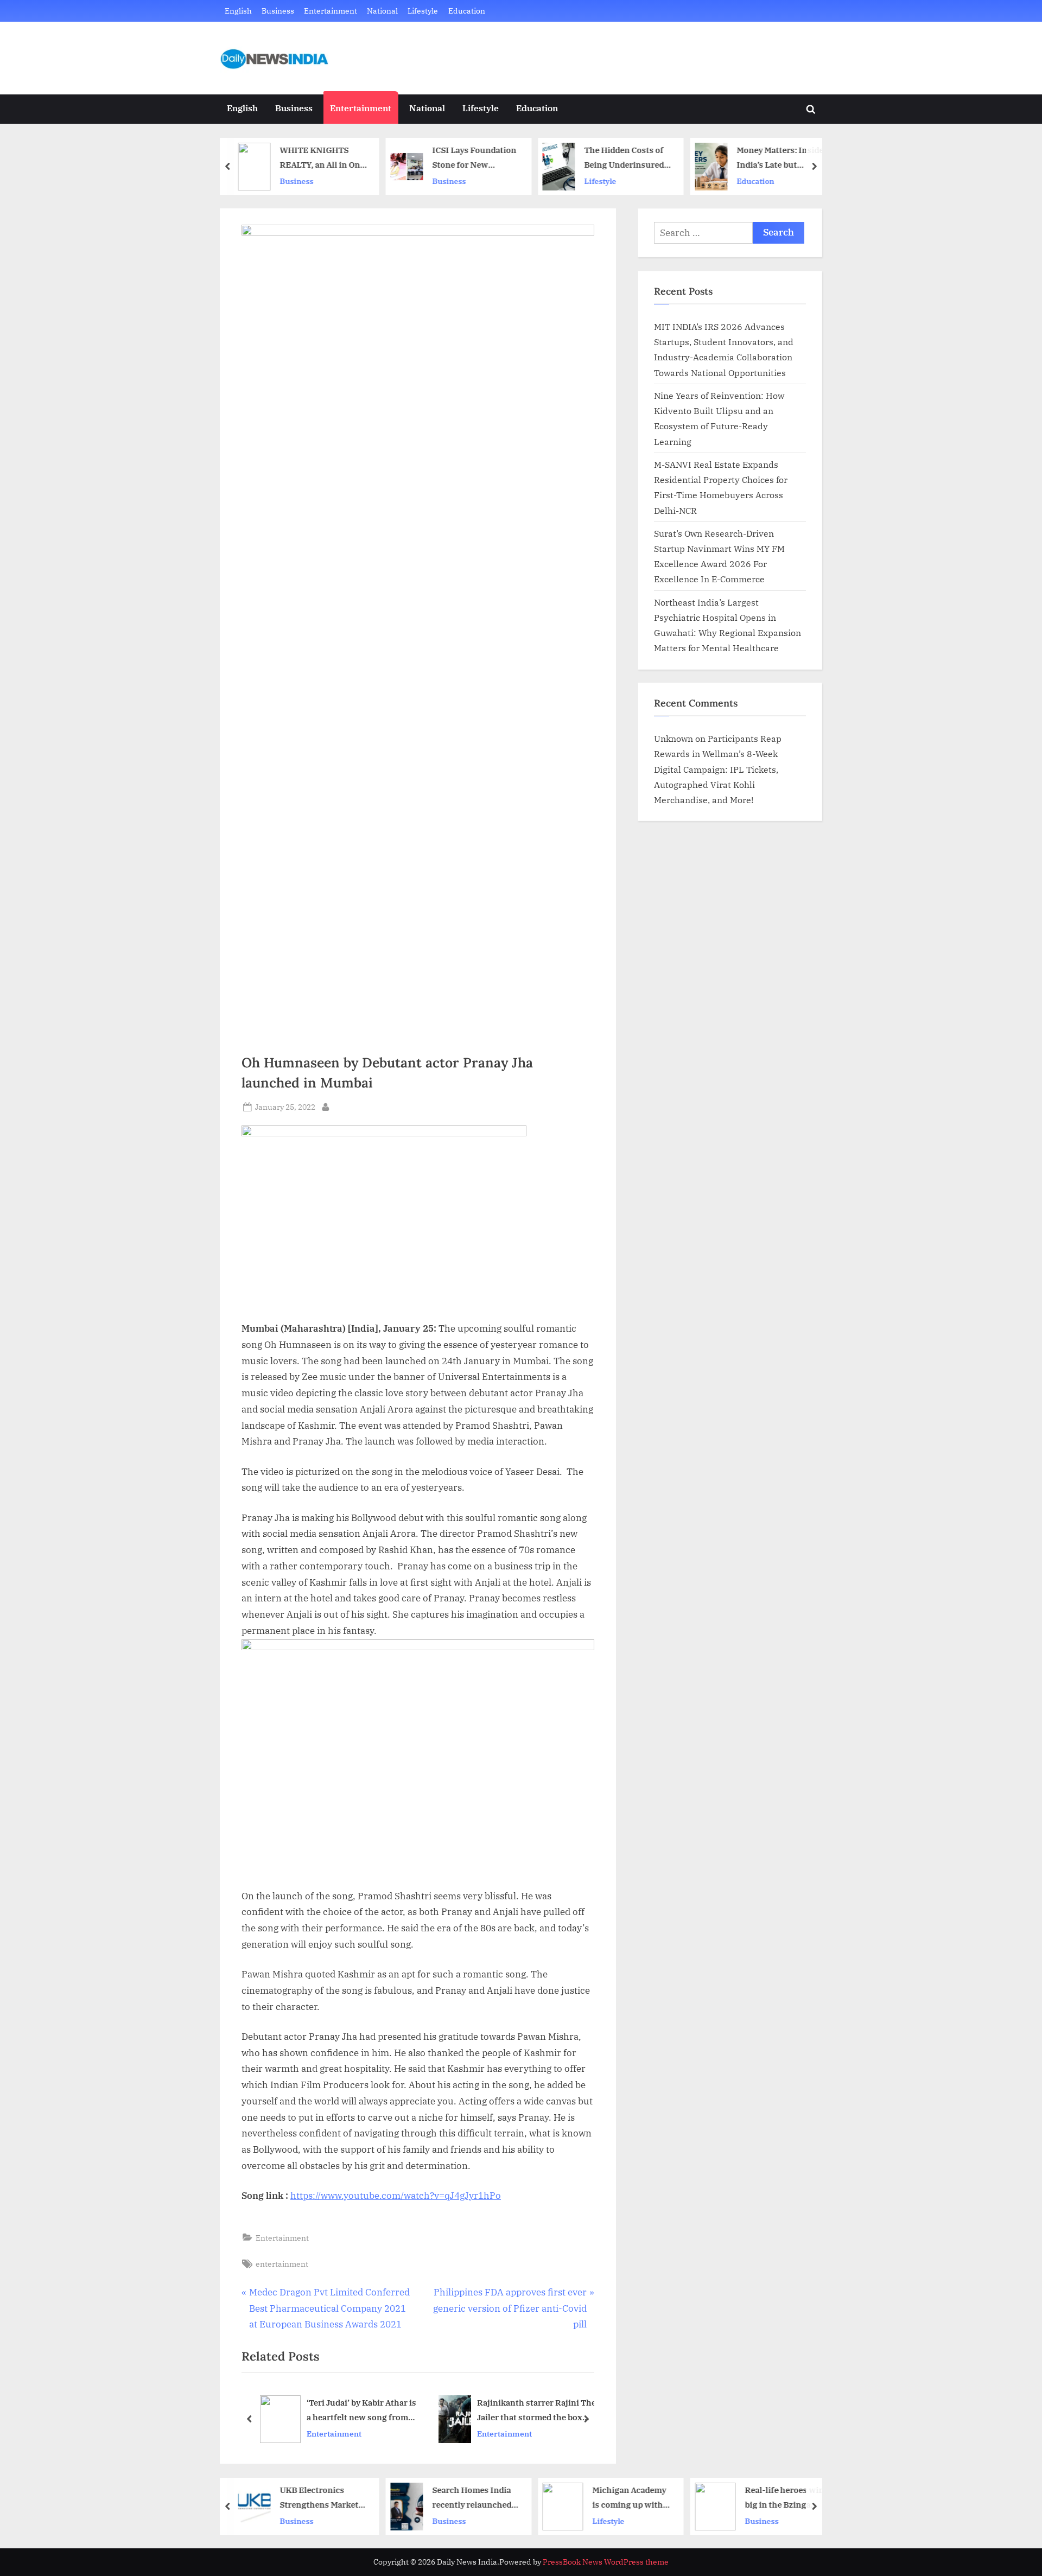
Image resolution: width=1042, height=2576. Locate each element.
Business (278, 11)
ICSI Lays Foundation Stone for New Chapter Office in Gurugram (474, 158)
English (238, 11)
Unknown (674, 738)
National (382, 11)
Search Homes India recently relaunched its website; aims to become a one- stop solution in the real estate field (472, 2498)
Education (467, 11)
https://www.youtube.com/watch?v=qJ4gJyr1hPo (396, 2196)
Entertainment (331, 11)
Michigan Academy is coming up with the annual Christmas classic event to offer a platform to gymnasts (630, 2498)
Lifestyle (423, 11)
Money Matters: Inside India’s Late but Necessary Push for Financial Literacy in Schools (780, 158)
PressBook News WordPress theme (606, 2562)
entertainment (282, 2264)
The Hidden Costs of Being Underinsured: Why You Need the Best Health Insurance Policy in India (625, 158)
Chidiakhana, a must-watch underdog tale (545, 2410)
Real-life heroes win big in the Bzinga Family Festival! (784, 2498)
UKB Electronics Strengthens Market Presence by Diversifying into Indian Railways (319, 2498)
